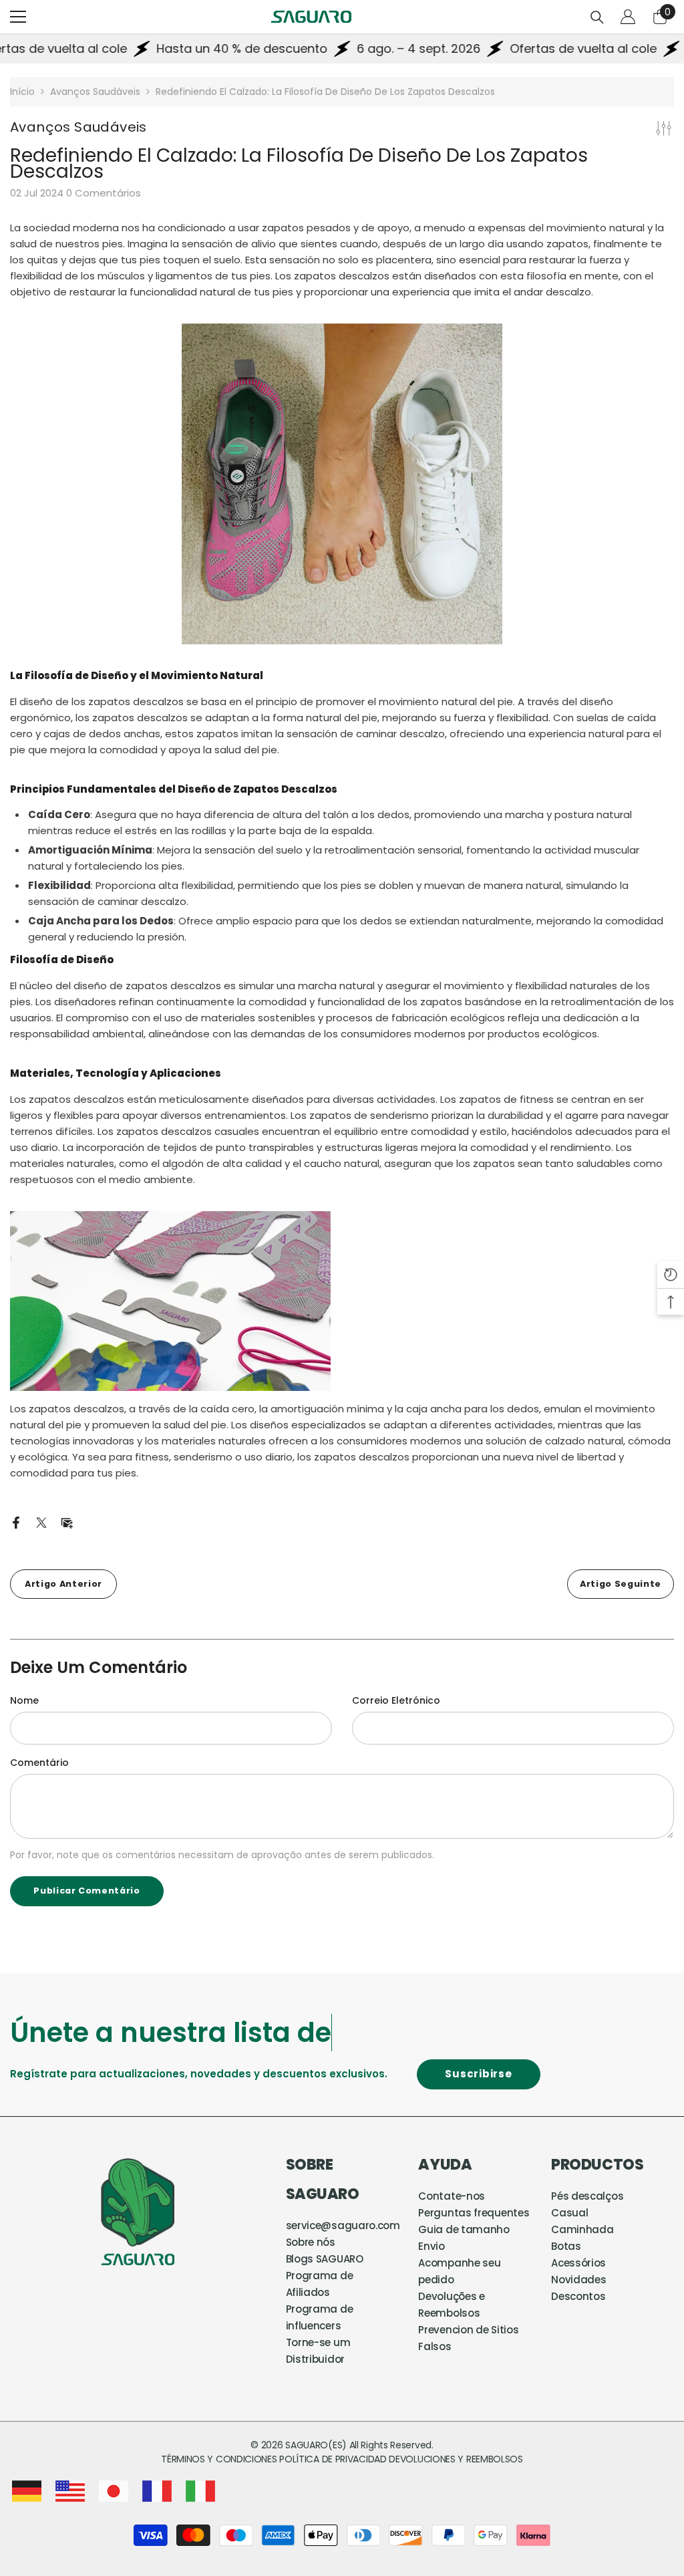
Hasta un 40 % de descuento (198, 48)
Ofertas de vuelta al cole (539, 48)
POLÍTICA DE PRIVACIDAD (333, 2459)
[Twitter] (41, 1522)
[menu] (18, 17)
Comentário (39, 1763)
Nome (24, 1700)
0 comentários (104, 193)
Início (22, 92)
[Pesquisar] (597, 17)
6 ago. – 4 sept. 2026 (374, 48)
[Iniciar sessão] (628, 17)
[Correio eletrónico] (67, 1522)
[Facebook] (16, 1522)
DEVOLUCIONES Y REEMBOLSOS (456, 2459)
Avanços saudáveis (95, 92)
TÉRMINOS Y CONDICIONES (220, 2459)
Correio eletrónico (396, 1700)
